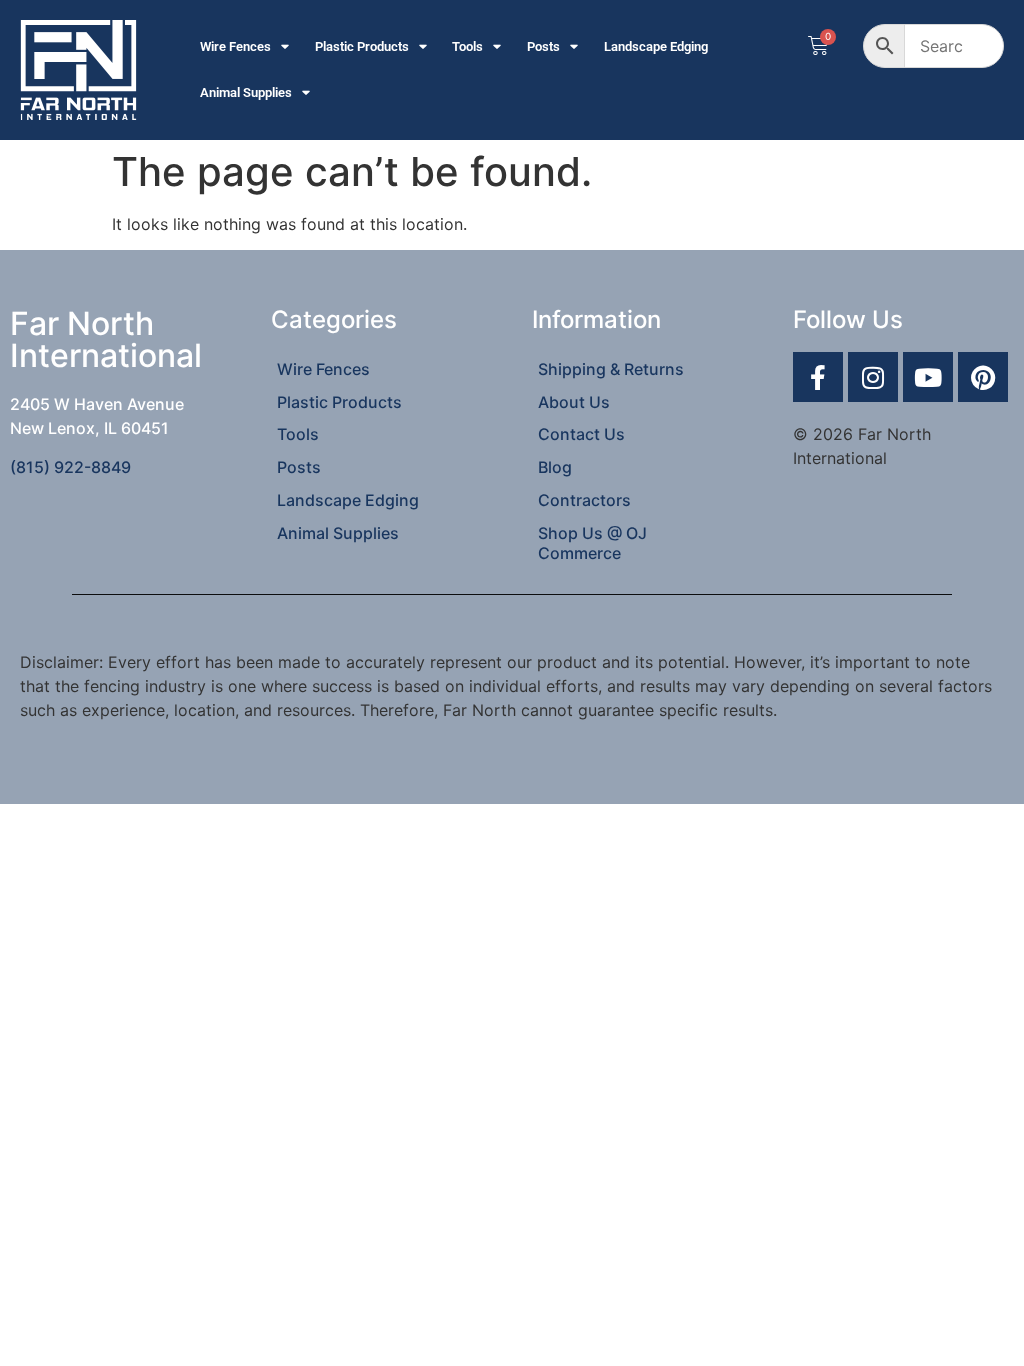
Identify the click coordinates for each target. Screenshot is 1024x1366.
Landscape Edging (656, 46)
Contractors (584, 500)
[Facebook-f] (818, 377)
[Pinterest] (983, 377)
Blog (555, 467)
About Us (574, 402)
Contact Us (581, 434)
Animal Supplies (246, 92)
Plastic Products (362, 46)
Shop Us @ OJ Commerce (592, 543)
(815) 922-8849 (70, 467)
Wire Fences (235, 46)
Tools (467, 46)
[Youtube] (928, 377)
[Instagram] (873, 377)
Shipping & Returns (611, 369)
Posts (543, 46)
